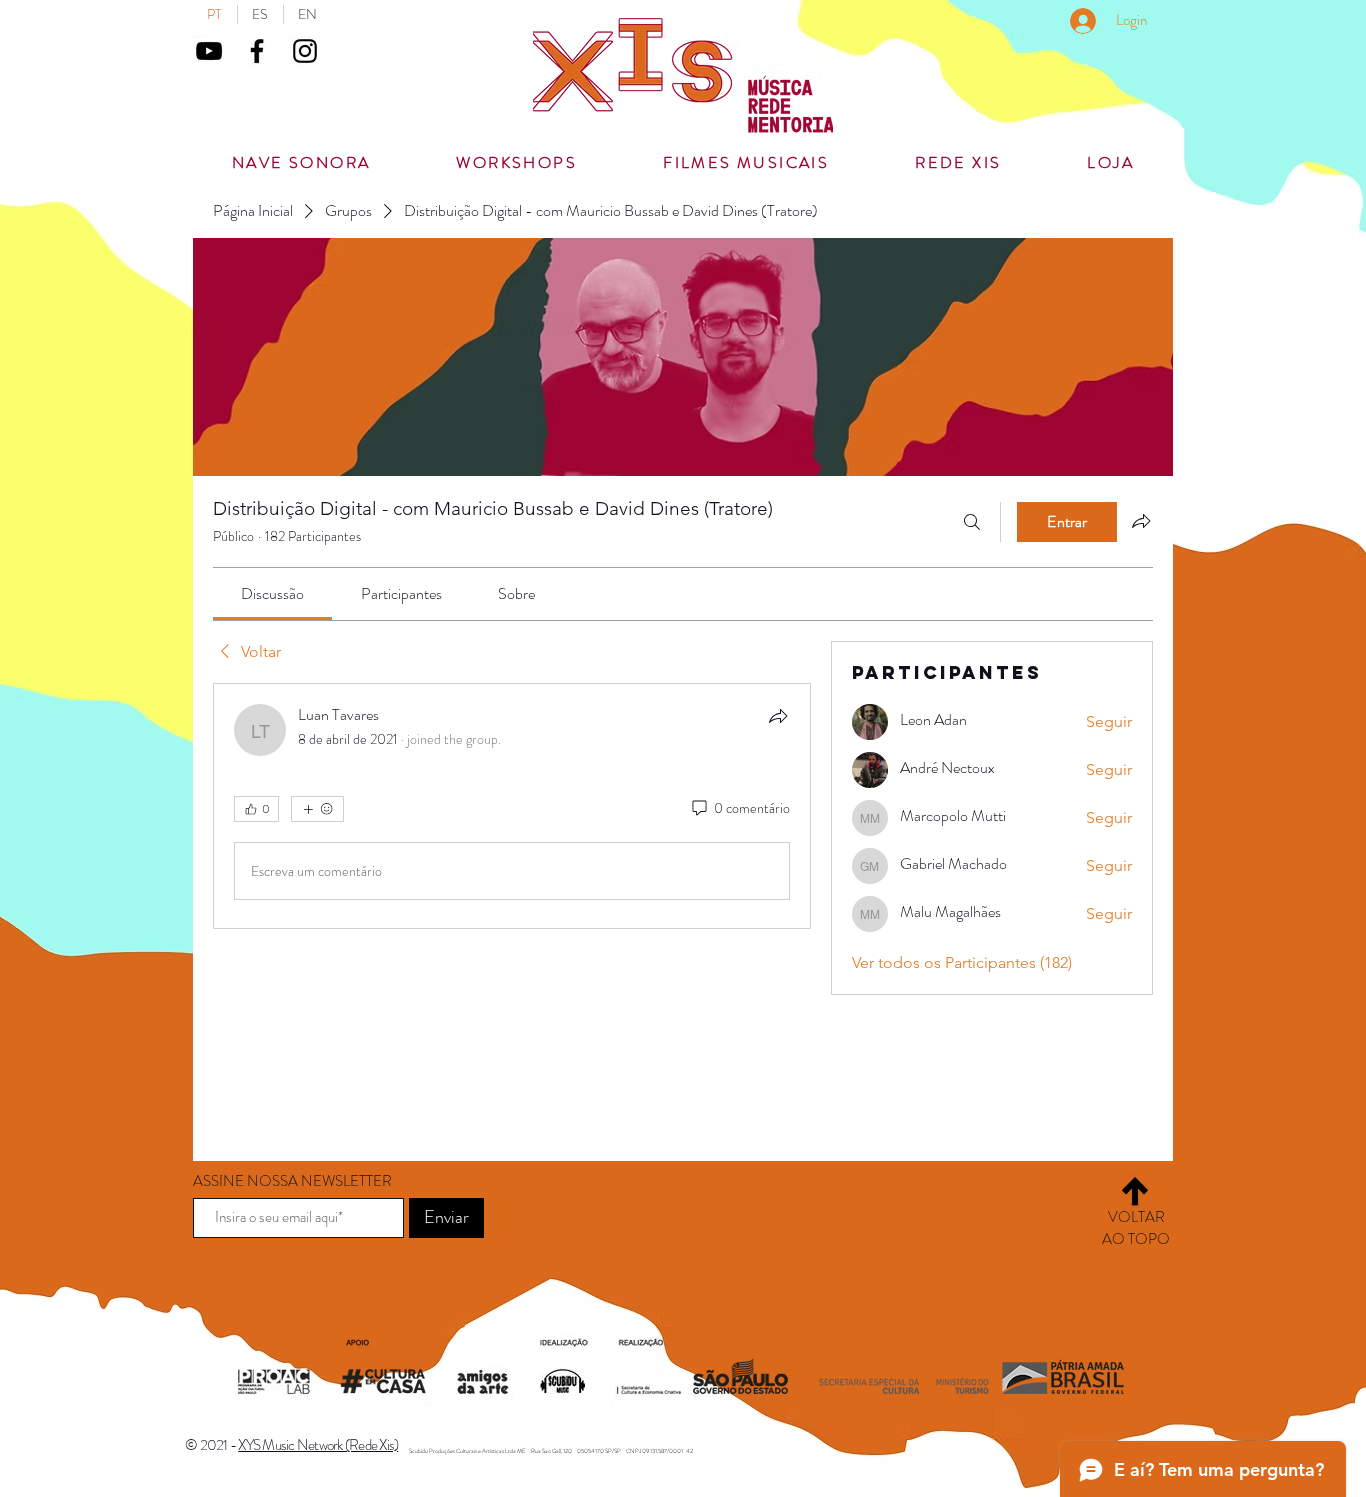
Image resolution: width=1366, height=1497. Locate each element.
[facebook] (257, 51)
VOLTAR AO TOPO (1136, 1228)
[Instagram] (305, 51)
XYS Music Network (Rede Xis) (318, 1445)
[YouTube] (209, 51)
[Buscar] (972, 522)
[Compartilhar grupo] (1141, 521)
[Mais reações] (317, 809)
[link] (272, 593)
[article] (512, 806)
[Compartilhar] (778, 716)
